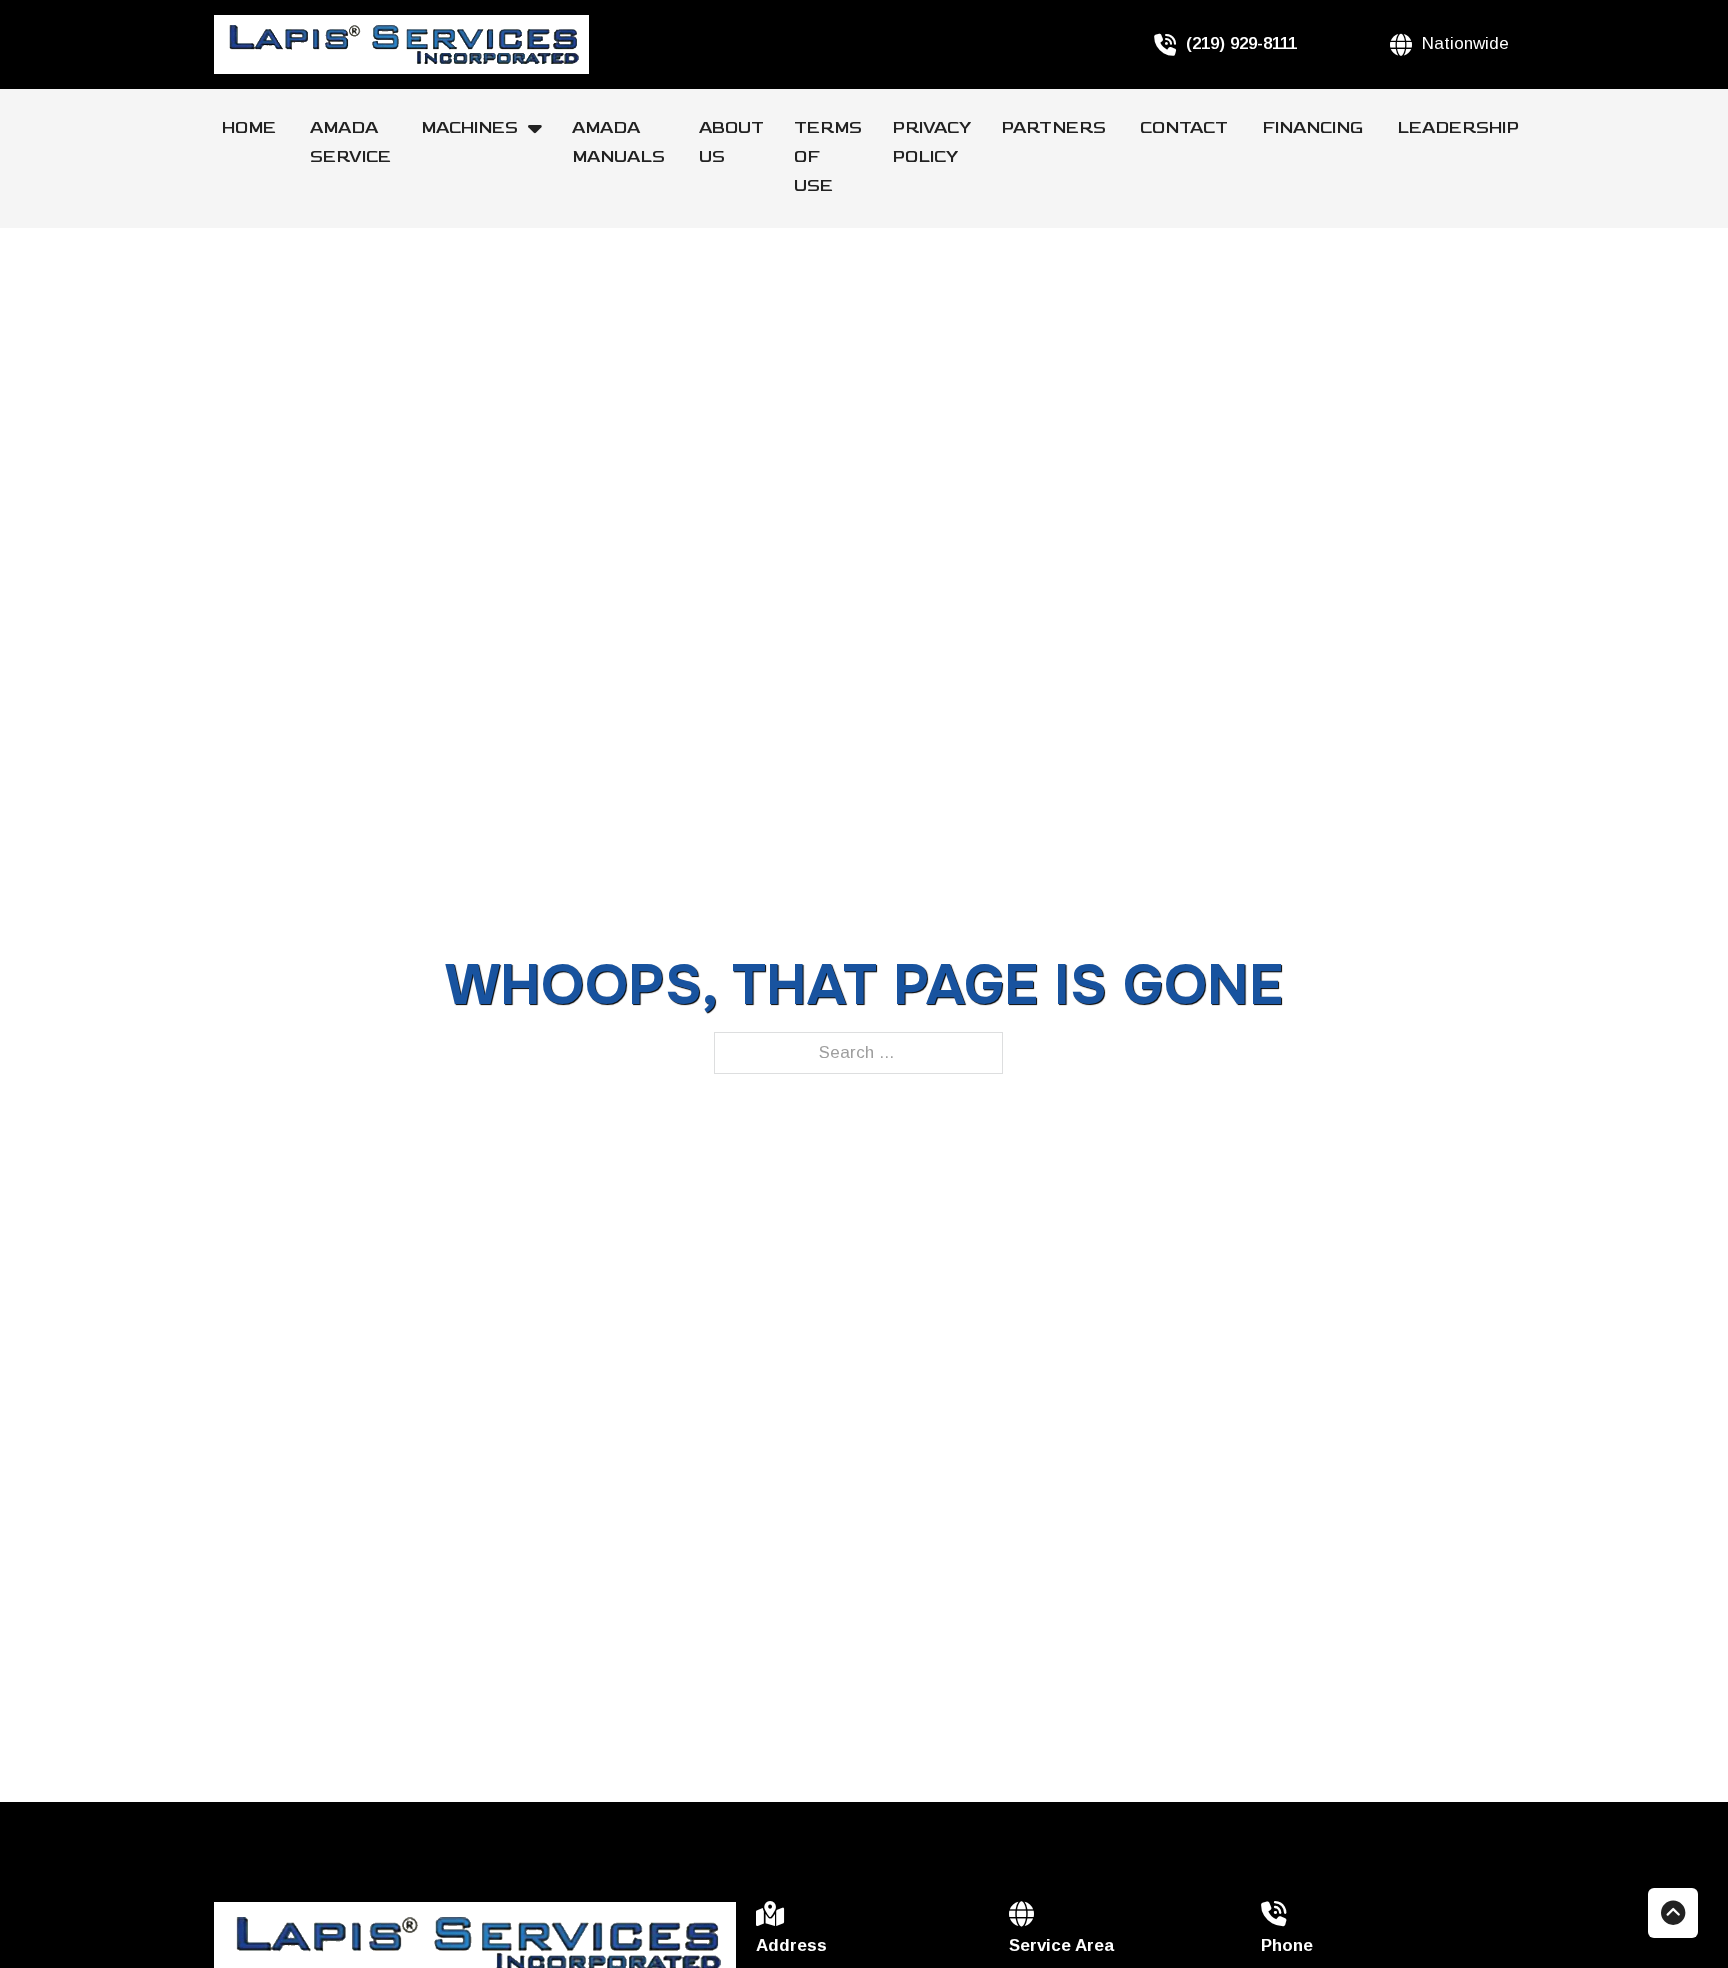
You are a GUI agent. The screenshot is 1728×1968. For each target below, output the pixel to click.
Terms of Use (828, 157)
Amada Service (350, 142)
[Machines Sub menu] (542, 128)
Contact (1186, 128)
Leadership (1458, 128)
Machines (469, 128)
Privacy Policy (931, 142)
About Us (731, 142)
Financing (1314, 128)
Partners (1055, 128)
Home (251, 128)
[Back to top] (1673, 1913)
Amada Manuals (620, 142)
